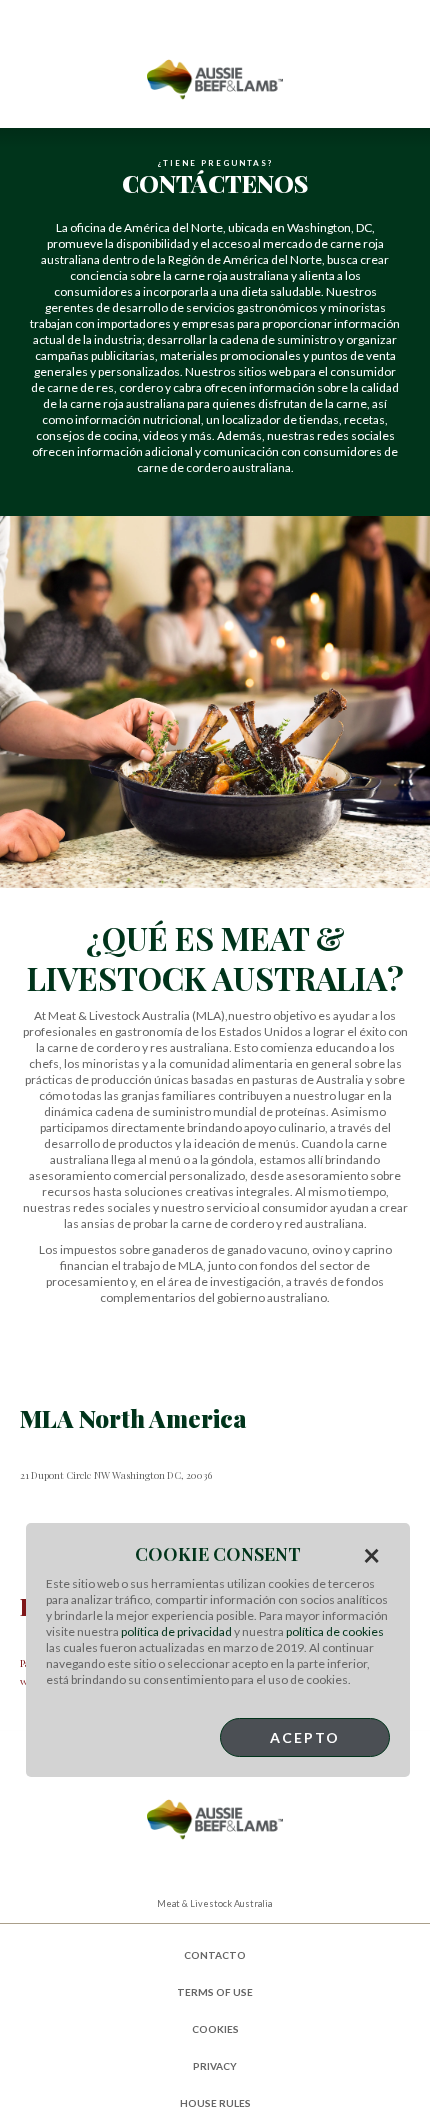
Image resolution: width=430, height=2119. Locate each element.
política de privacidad (176, 1631)
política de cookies (335, 1631)
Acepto (305, 1737)
